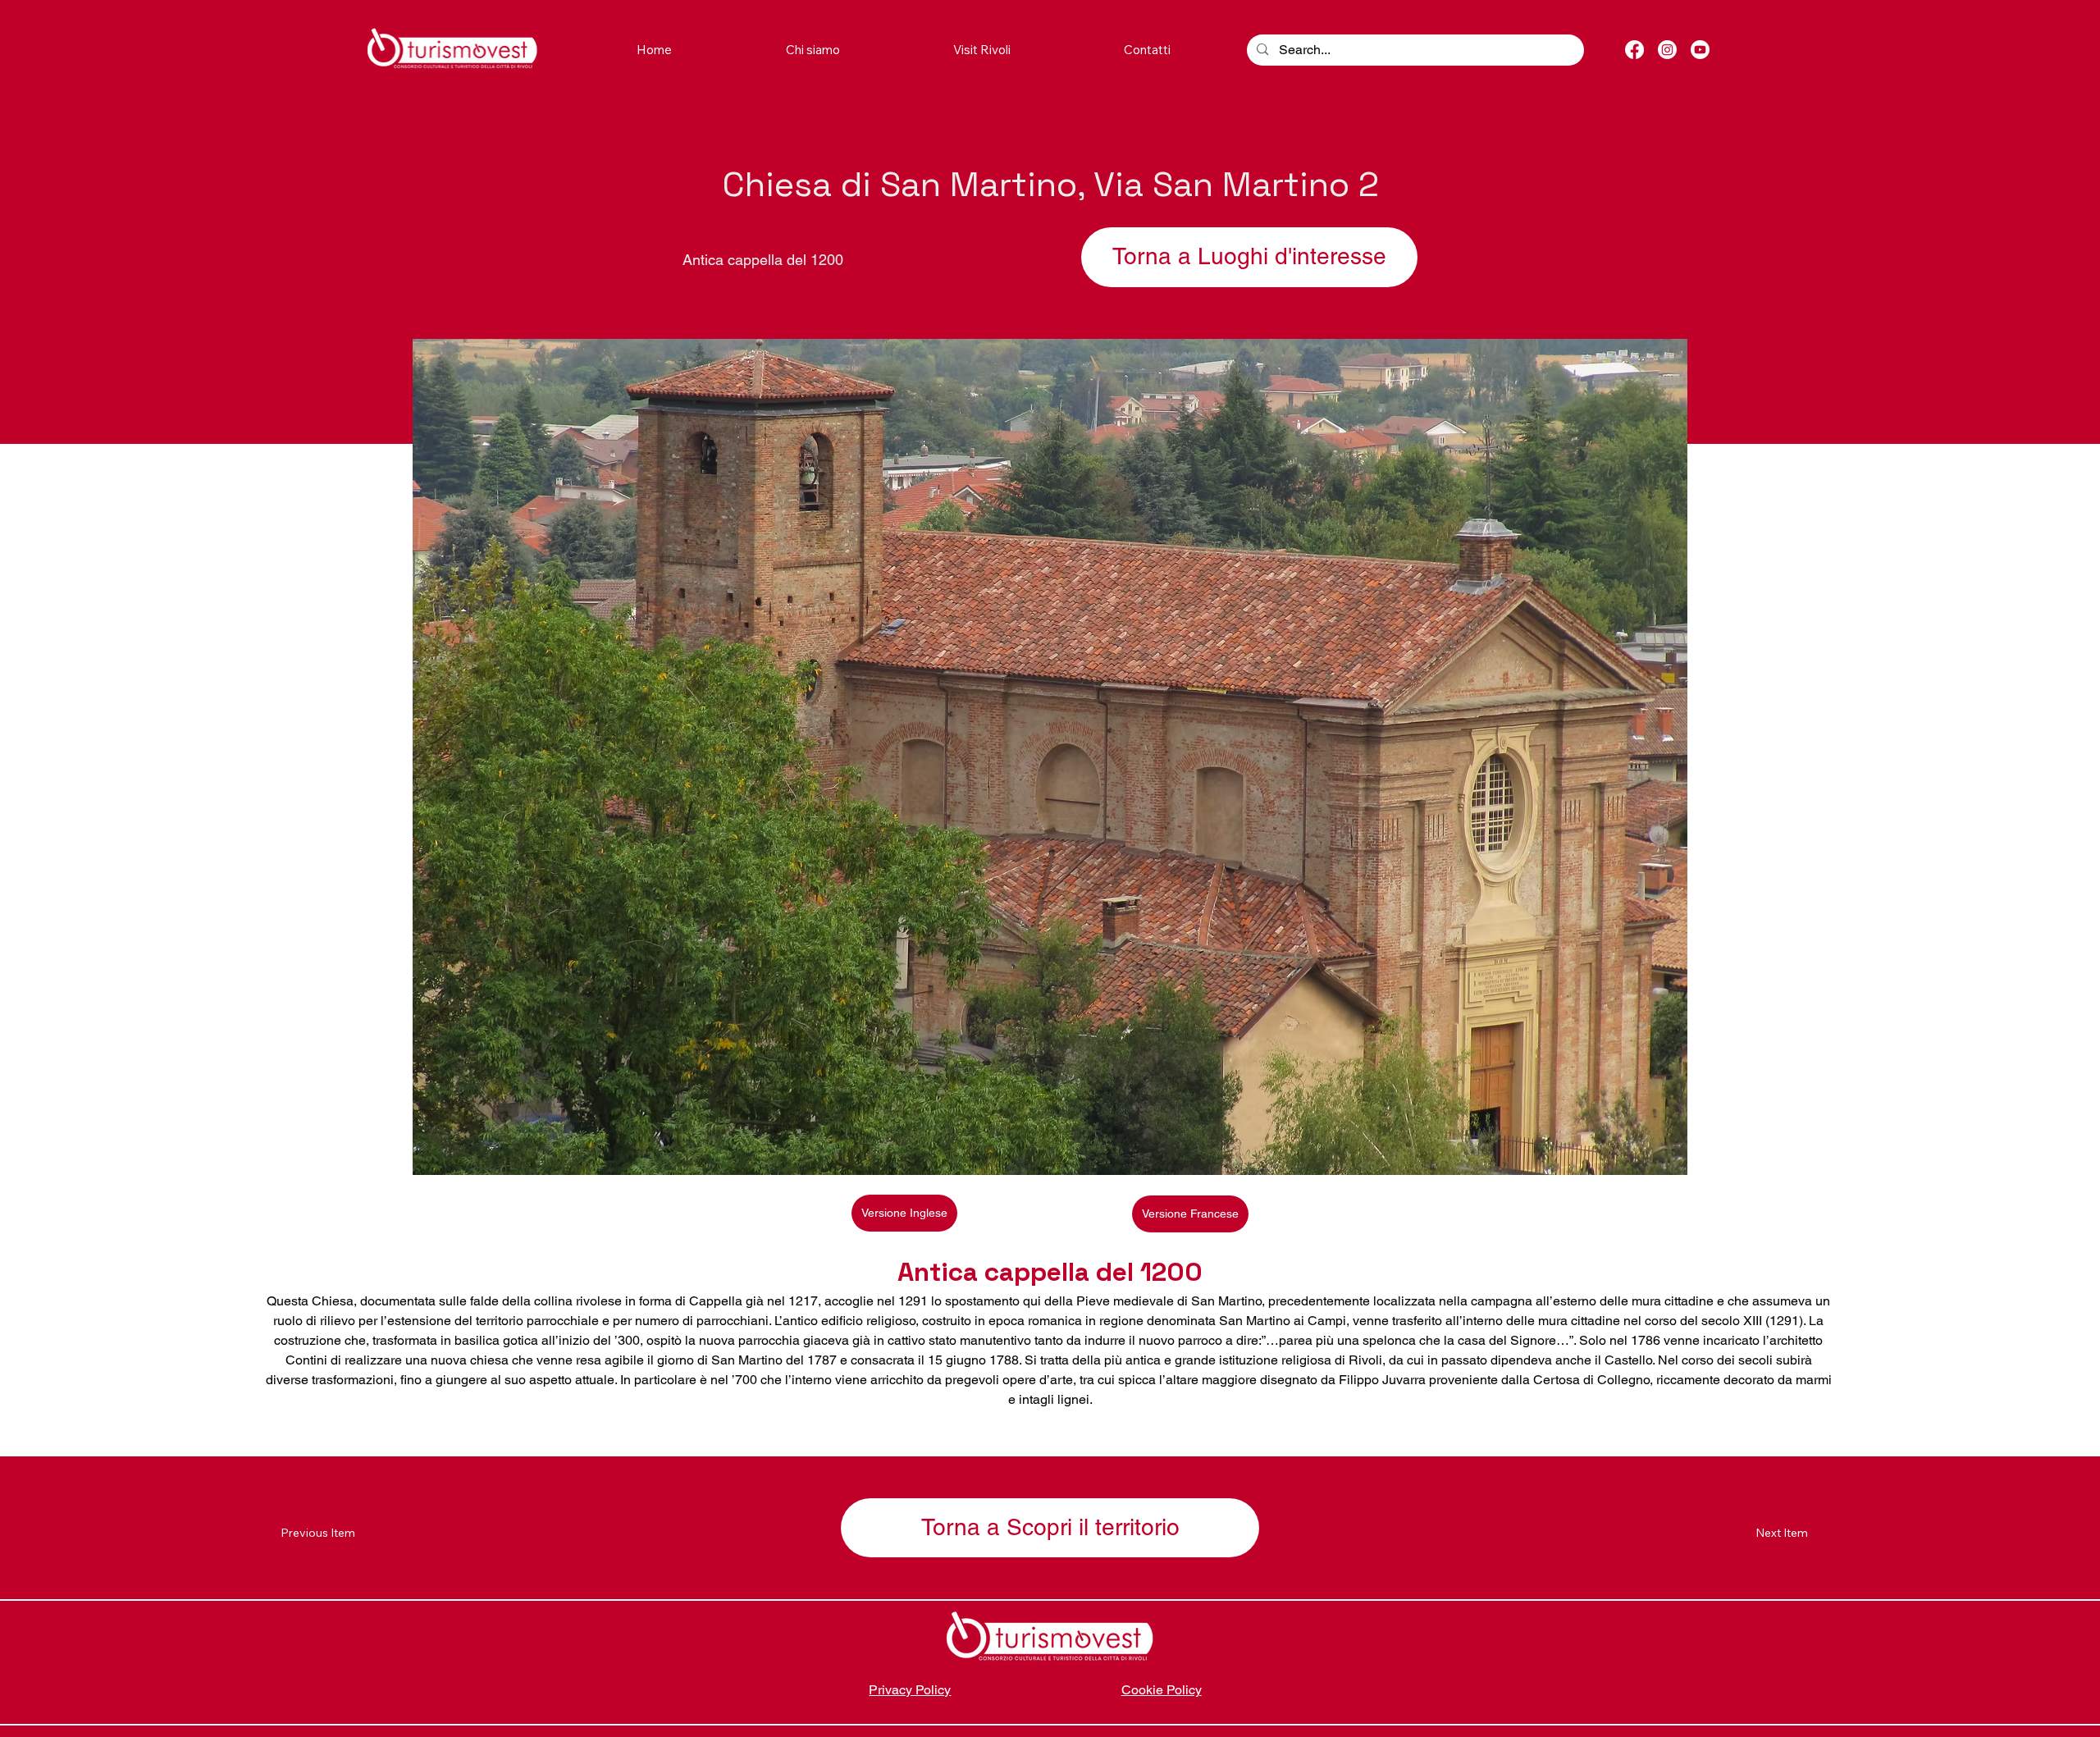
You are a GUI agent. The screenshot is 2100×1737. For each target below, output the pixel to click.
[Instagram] (1667, 50)
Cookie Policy (1162, 1690)
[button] (982, 50)
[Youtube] (1700, 50)
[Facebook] (1634, 50)
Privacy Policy (910, 1690)
